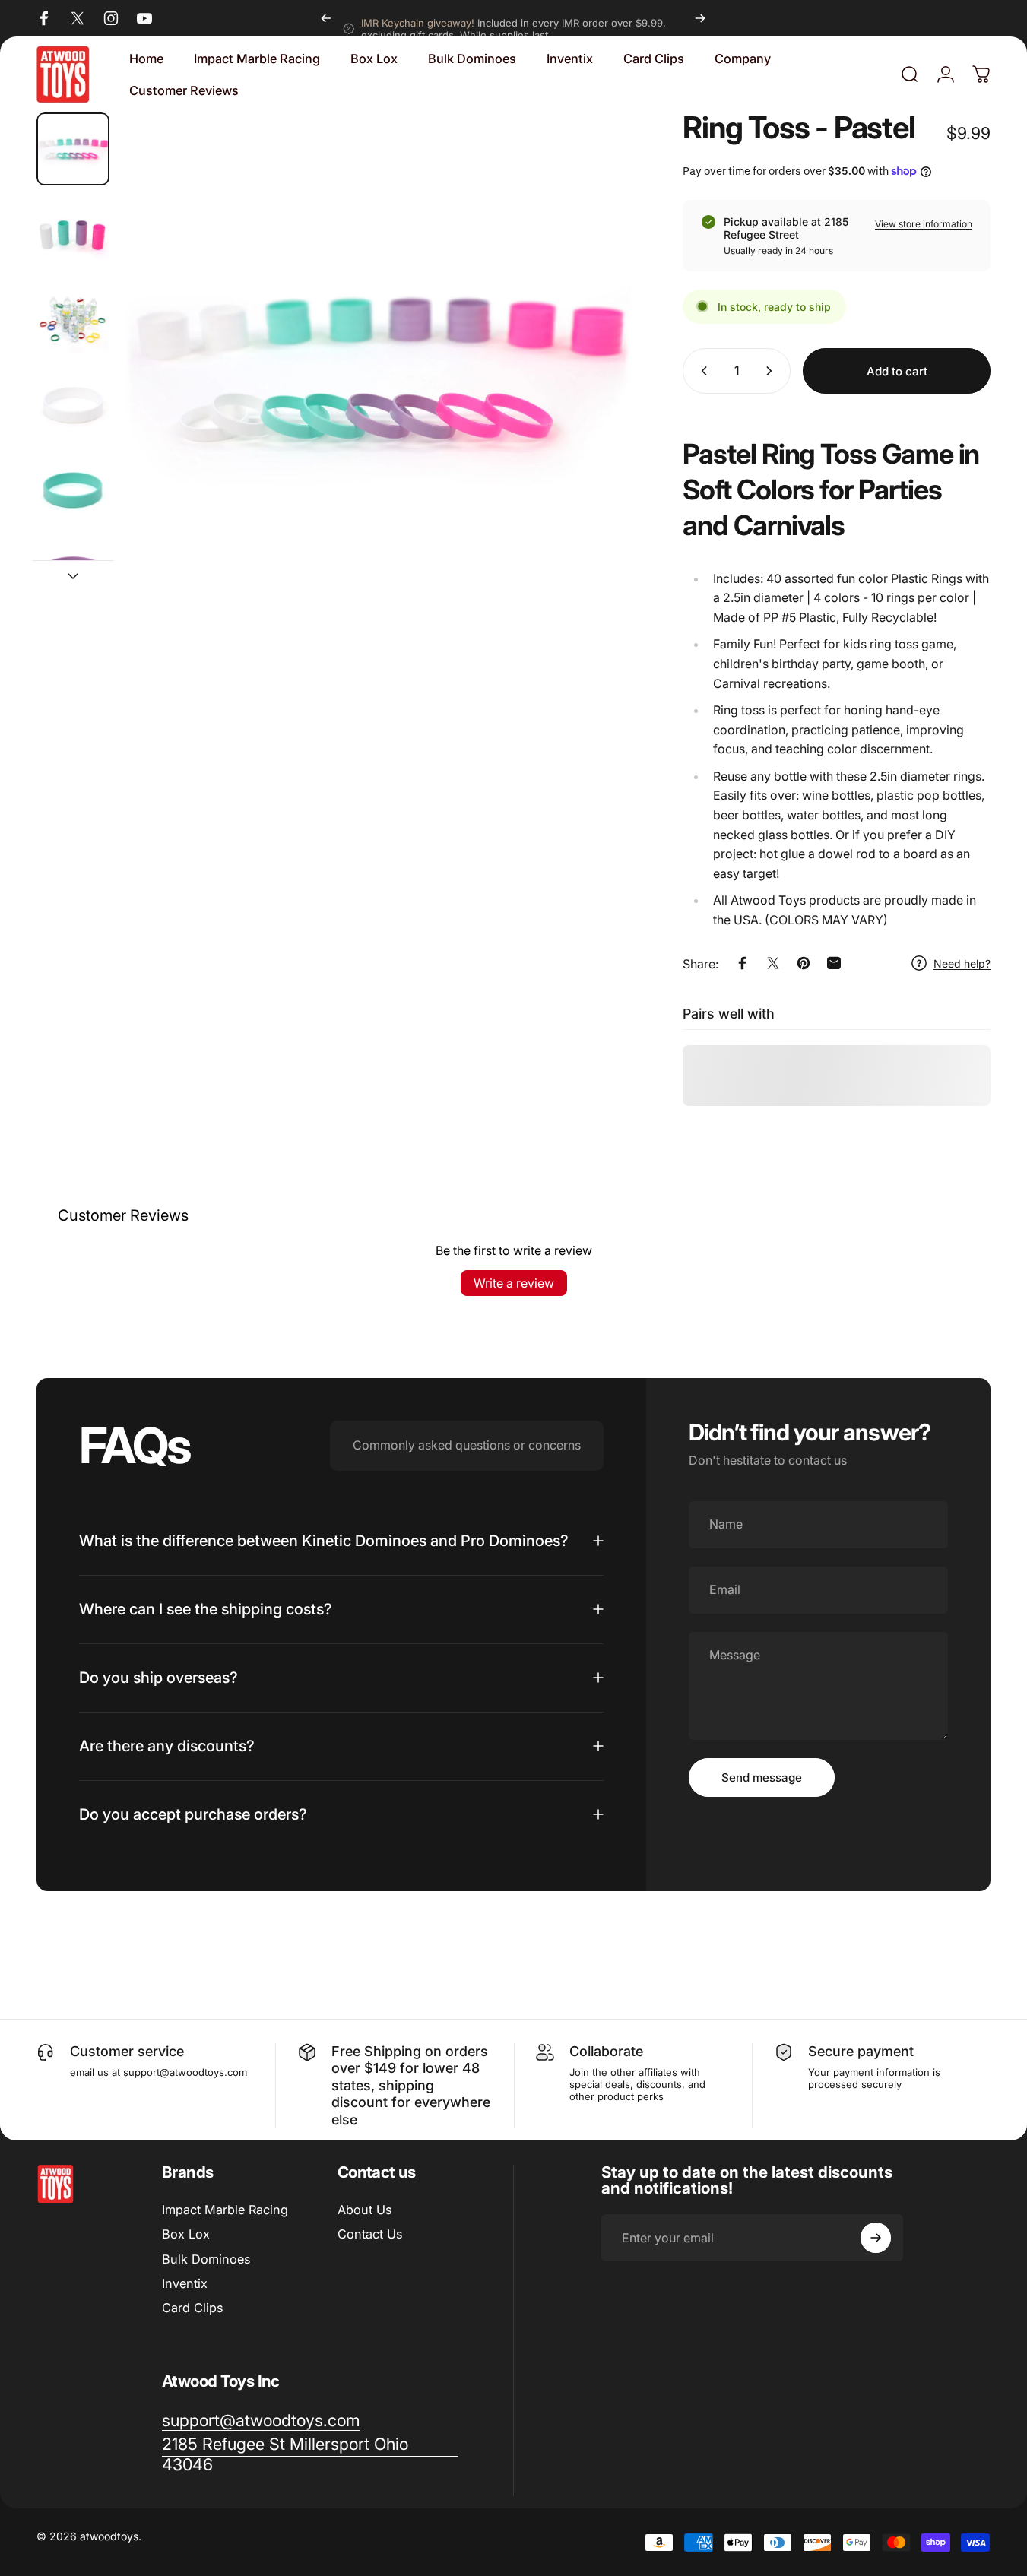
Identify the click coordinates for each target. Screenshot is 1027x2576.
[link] (310, 2454)
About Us (365, 2210)
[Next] (700, 18)
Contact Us (370, 2234)
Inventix (185, 2283)
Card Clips (192, 2308)
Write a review (514, 1283)
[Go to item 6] (73, 575)
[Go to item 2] (73, 234)
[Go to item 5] (73, 490)
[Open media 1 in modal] (378, 369)
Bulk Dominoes (206, 2259)
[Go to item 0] (73, 149)
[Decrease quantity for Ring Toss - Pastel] (701, 371)
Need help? (962, 963)
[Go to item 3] (73, 319)
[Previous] (326, 18)
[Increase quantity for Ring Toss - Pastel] (772, 371)
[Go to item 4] (73, 404)
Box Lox (186, 2234)
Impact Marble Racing (225, 2210)
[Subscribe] (876, 2238)
